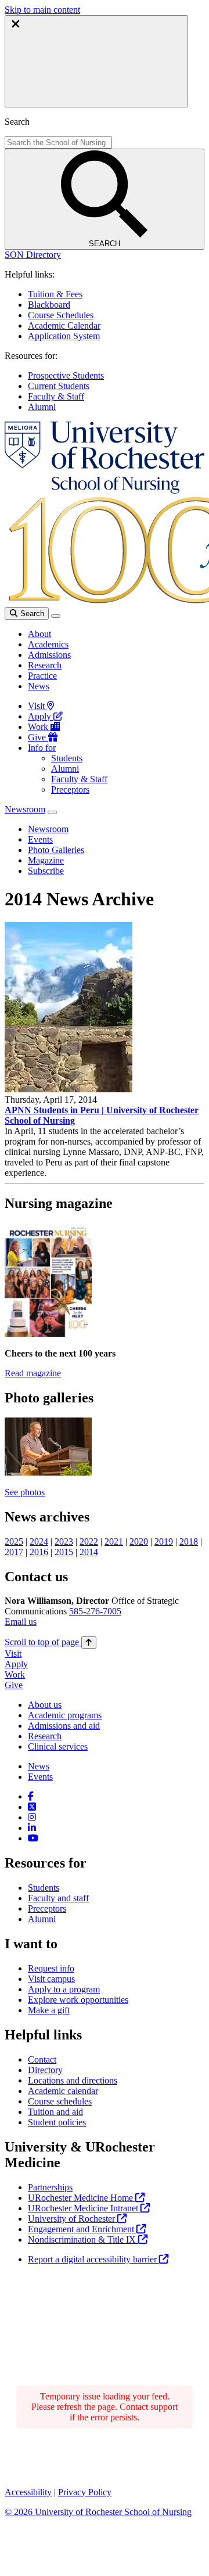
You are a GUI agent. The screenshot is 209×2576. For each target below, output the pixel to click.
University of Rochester (73, 2219)
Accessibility (28, 2492)
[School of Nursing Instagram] (32, 1817)
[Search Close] (96, 61)
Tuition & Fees (55, 294)
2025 (14, 1541)
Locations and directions (73, 2080)
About (39, 634)
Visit (37, 706)
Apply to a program (64, 1989)
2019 (164, 1541)
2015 (64, 1552)
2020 (139, 1541)
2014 (89, 1552)
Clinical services (58, 1746)
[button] (33, 255)
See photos (25, 1492)
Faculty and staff (58, 1898)
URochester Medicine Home (82, 2198)
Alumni (42, 407)
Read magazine (33, 1373)
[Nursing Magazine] (48, 1334)
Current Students (59, 386)
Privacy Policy (85, 2492)
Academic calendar (63, 2091)
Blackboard (49, 305)
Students (67, 758)
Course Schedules (61, 315)
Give (38, 737)
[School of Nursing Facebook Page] (31, 1796)
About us (45, 1705)
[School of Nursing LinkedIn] (32, 1828)
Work (39, 727)
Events (40, 1777)
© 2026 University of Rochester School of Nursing (98, 2512)
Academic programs (65, 1715)
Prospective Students (66, 375)
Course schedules (60, 2101)
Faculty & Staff (56, 396)
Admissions (49, 655)
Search (31, 614)
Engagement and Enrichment (82, 2229)
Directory (45, 2070)
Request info (51, 1968)
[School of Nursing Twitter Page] (32, 1807)
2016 (39, 1552)
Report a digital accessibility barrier (93, 2259)
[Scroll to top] (89, 1643)
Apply (41, 716)
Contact (42, 2059)
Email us (21, 1622)
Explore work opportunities (78, 2000)
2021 (114, 1541)
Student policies (57, 2122)
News (39, 686)
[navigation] (51, 1642)
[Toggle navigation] (56, 616)
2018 (189, 1541)
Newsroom (25, 809)
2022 (89, 1541)
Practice (42, 676)
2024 (39, 1541)
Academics (48, 644)
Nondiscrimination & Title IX (83, 2239)
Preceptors (70, 789)
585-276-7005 (95, 1611)
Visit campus (51, 1979)
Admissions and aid (64, 1726)
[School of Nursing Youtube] (33, 1838)
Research (45, 665)
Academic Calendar (64, 325)
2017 (14, 1552)
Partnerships (50, 2187)
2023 (64, 1541)
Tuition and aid (55, 2112)
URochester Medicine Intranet (84, 2208)
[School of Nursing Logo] (105, 490)
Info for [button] (42, 748)
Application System (64, 336)
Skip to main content (42, 10)
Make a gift (49, 2010)
